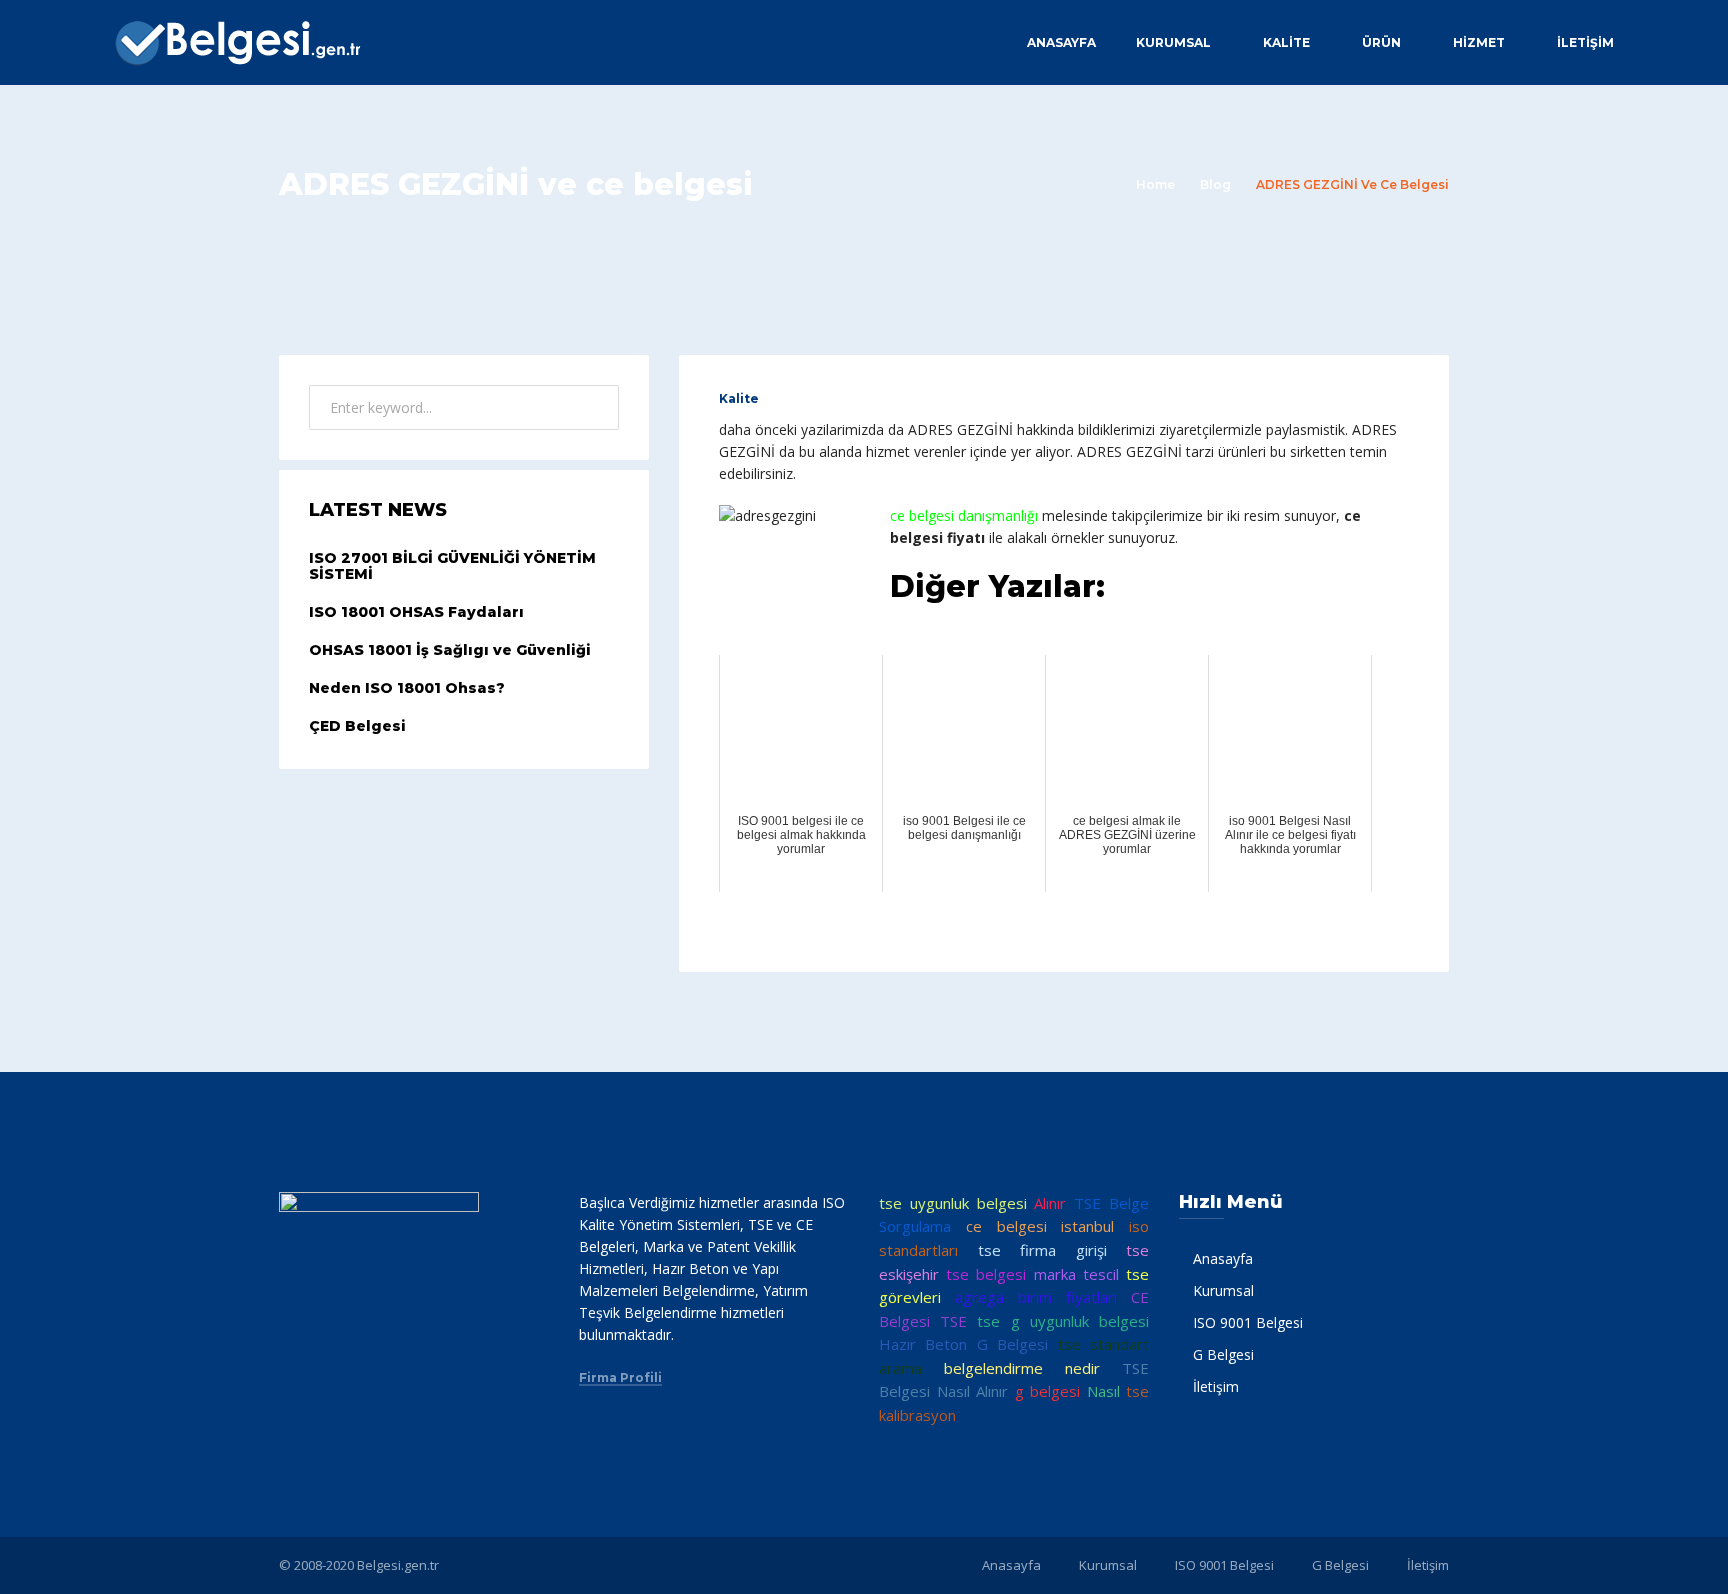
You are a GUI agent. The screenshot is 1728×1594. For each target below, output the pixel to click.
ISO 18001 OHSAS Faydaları (416, 612)
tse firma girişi (1042, 1250)
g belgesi (1048, 1391)
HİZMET (1479, 42)
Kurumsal (1173, 42)
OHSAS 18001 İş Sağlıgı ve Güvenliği (450, 650)
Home (1155, 184)
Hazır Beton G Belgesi (963, 1344)
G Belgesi (1223, 1354)
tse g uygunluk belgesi (1063, 1321)
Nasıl (1103, 1391)
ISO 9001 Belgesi (1248, 1322)
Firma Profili (620, 1378)
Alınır (1050, 1203)
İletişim (1585, 42)
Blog (1215, 184)
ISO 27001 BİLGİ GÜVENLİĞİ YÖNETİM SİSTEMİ (452, 566)
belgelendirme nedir (1022, 1368)
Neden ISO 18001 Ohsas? (407, 688)
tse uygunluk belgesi (953, 1203)
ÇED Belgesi (357, 726)
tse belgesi (986, 1274)
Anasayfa (1061, 42)
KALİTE (1286, 42)
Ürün (1381, 42)
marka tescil (1076, 1274)
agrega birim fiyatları (1036, 1297)
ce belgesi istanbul (1040, 1226)
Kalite (739, 398)
